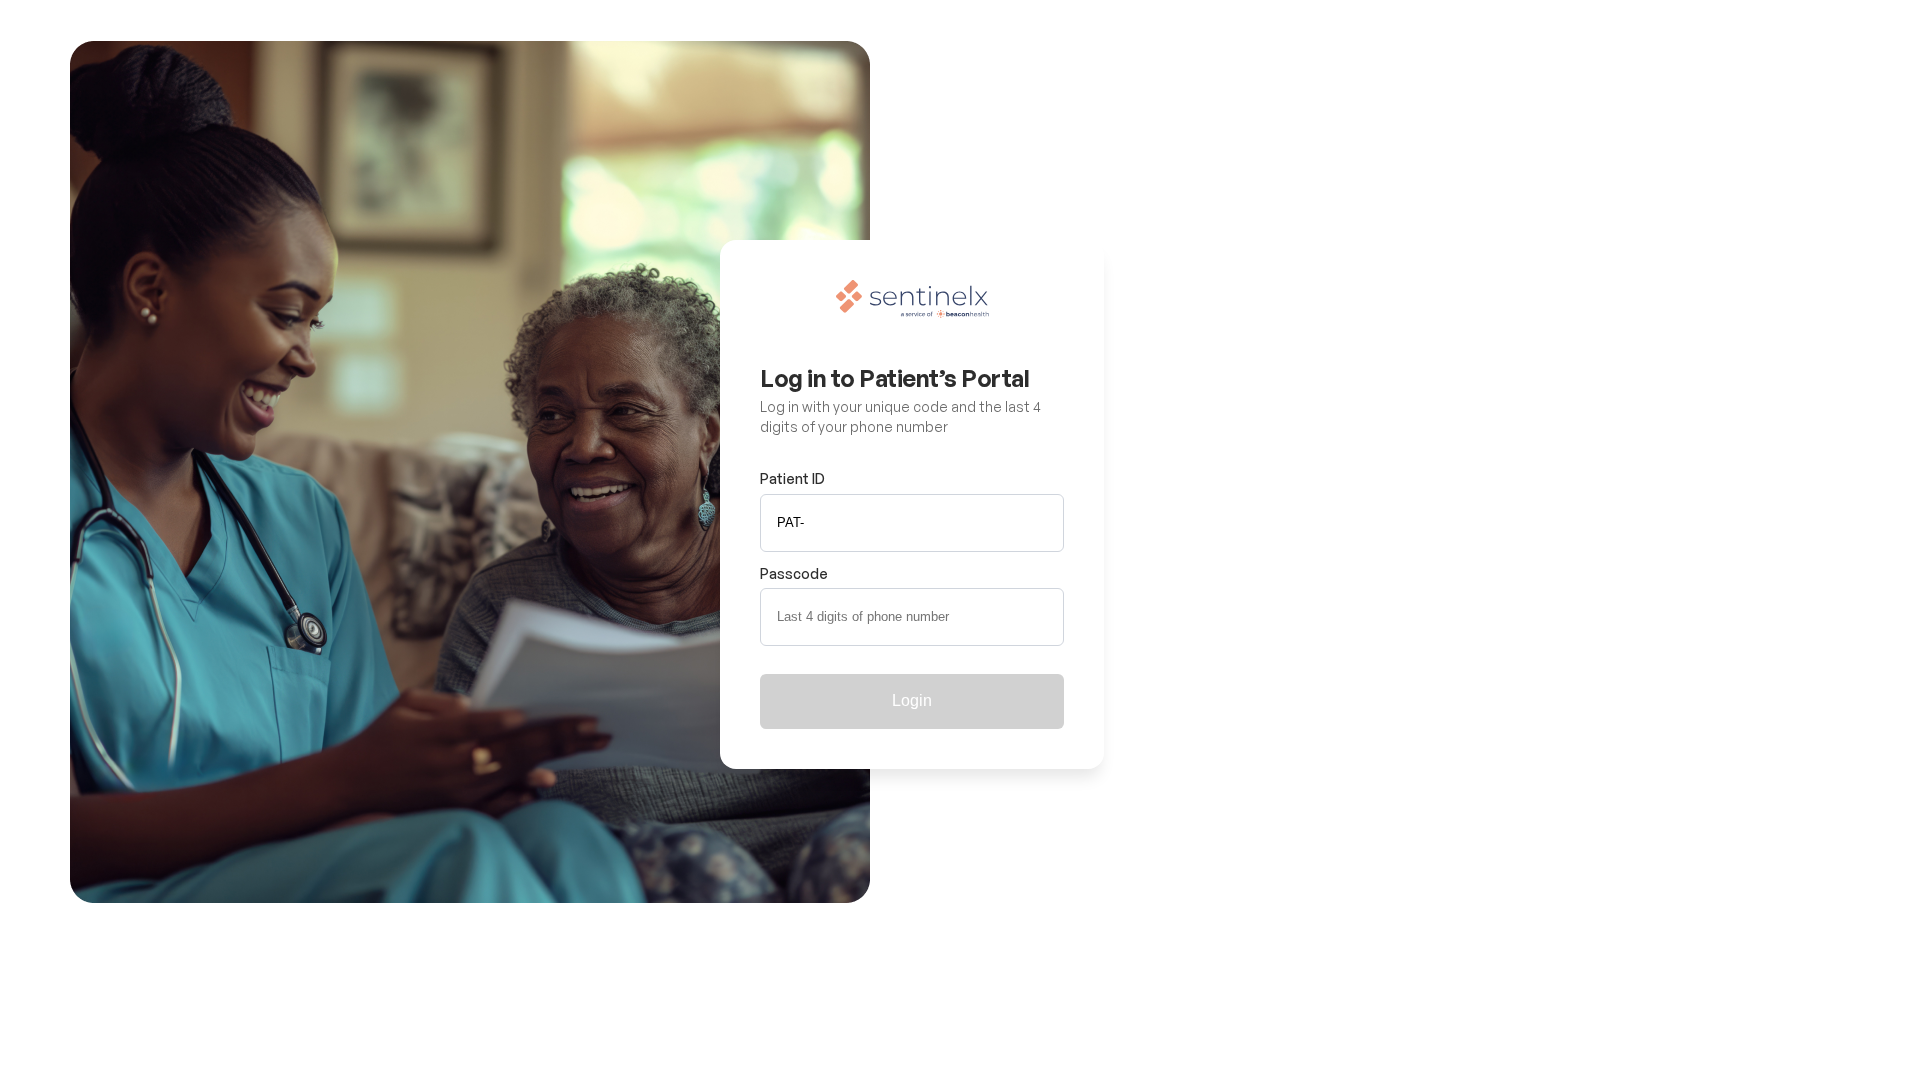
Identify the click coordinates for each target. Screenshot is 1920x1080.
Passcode (794, 573)
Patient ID (792, 478)
